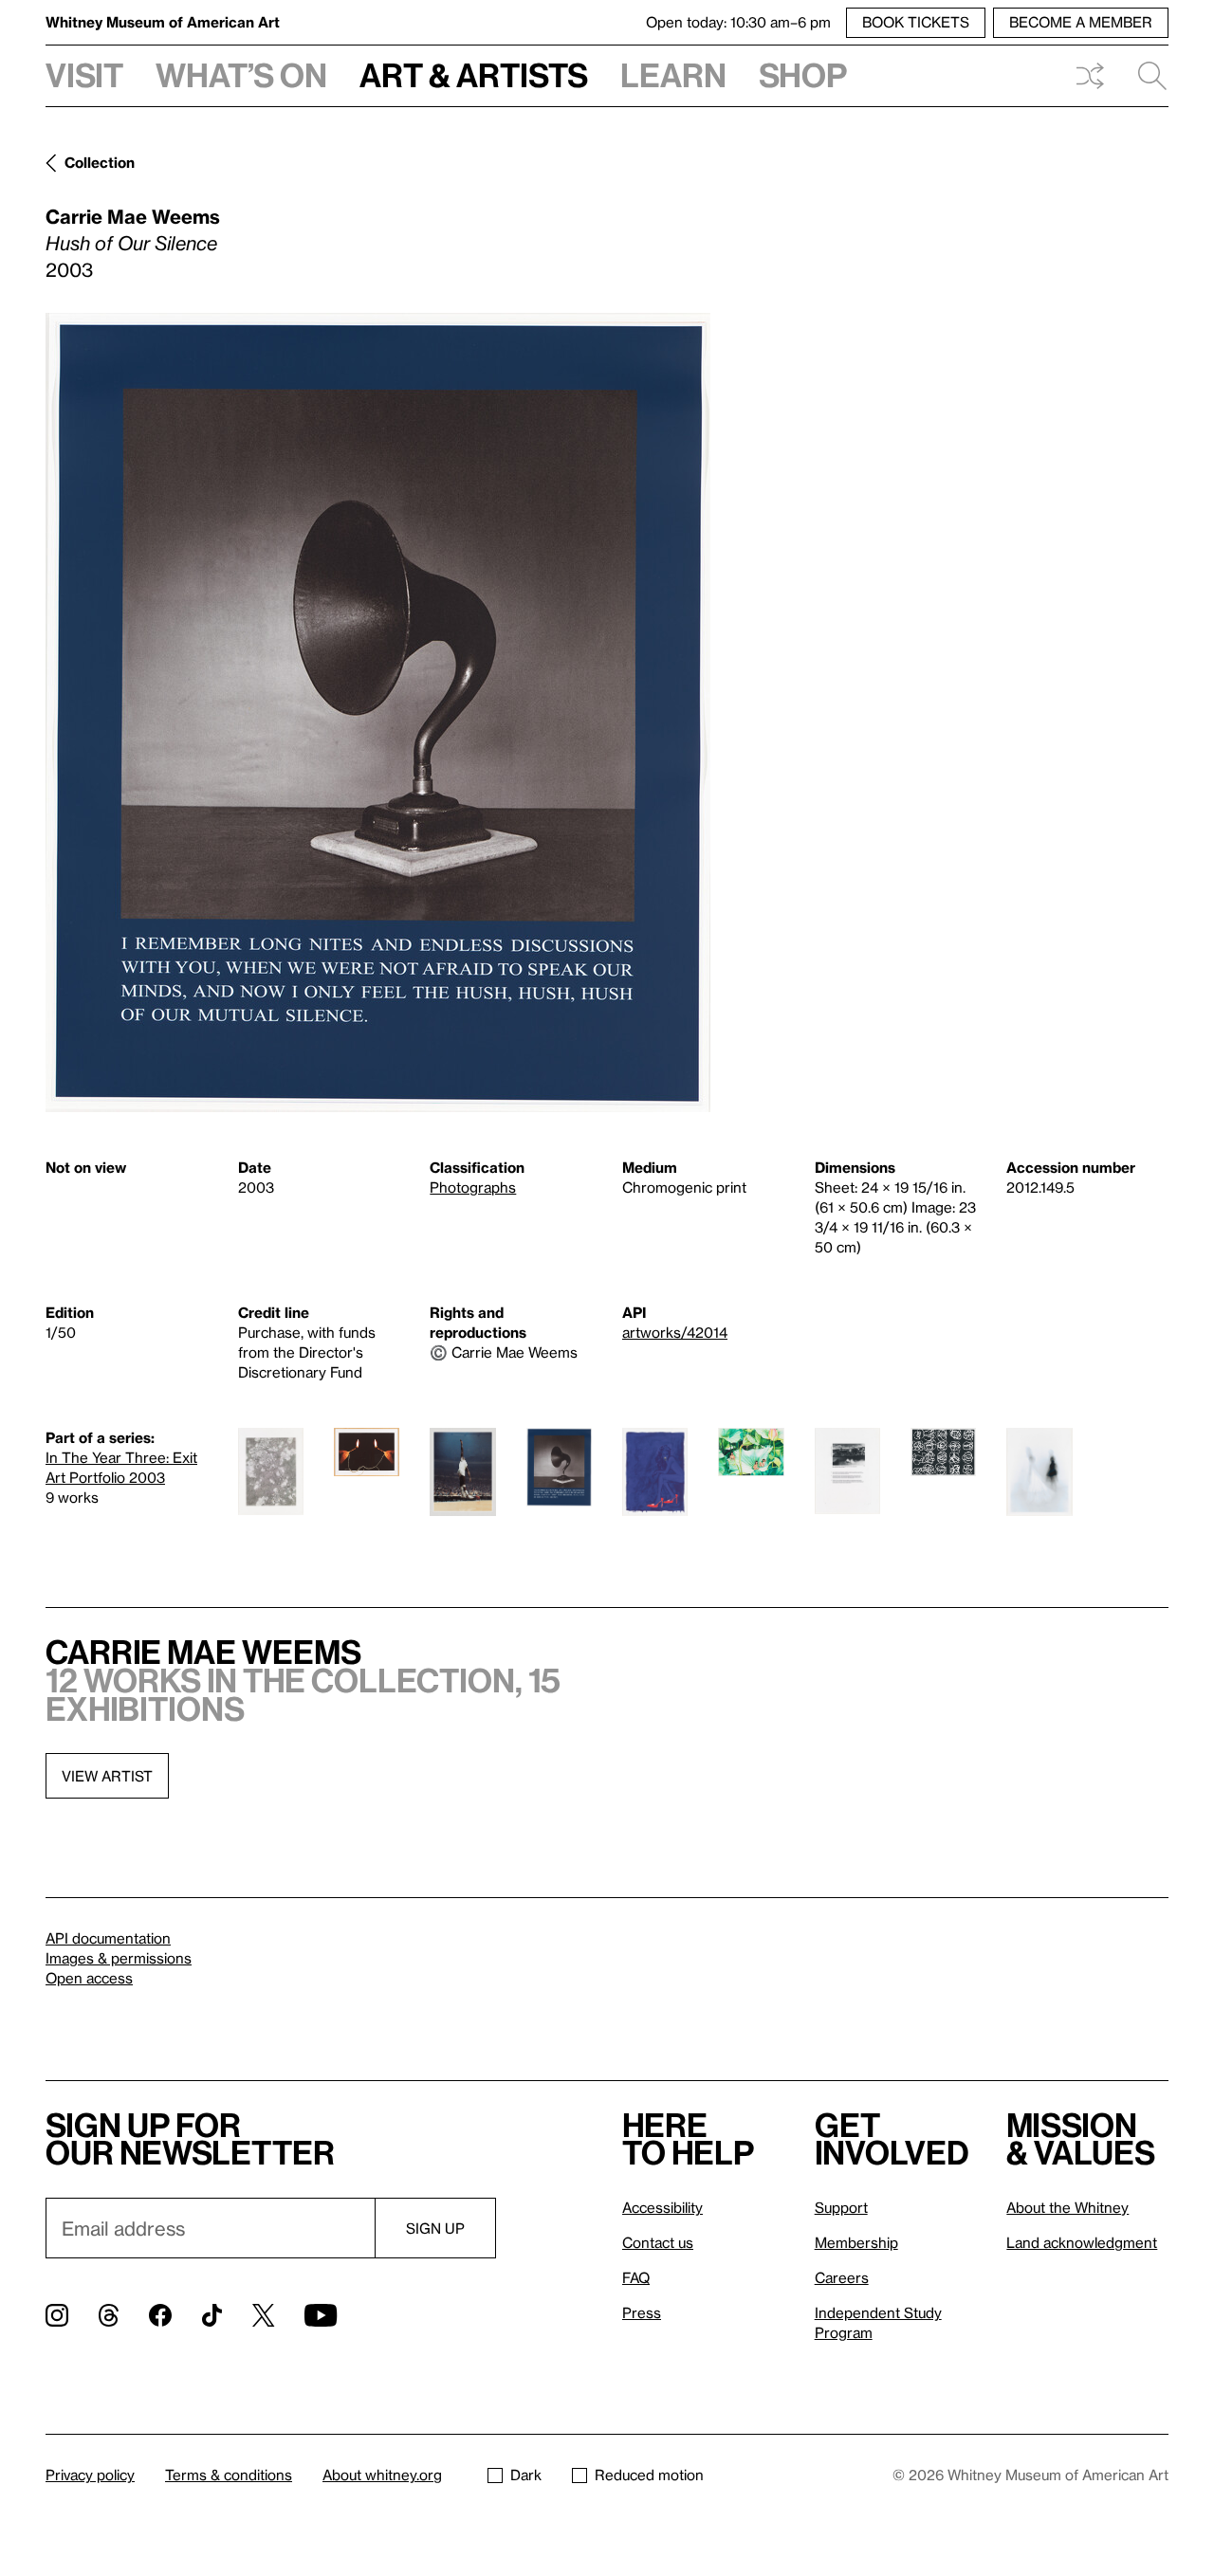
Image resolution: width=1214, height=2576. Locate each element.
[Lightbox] (378, 713)
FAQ (636, 2277)
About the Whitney (1067, 2207)
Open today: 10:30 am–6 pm (738, 22)
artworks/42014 (675, 1332)
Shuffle (1090, 76)
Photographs (473, 1187)
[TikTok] (212, 2315)
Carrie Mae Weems (133, 216)
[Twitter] (263, 2315)
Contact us (658, 2242)
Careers (842, 2277)
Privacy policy (90, 2475)
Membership (856, 2242)
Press (642, 2312)
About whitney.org (382, 2475)
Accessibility (662, 2207)
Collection (100, 162)
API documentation (108, 1938)
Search (1145, 76)
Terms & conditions (229, 2475)
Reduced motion (649, 2475)
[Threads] (109, 2315)
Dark (526, 2475)
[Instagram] (57, 2315)
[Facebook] (160, 2315)
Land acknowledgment (1082, 2242)
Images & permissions (119, 1958)
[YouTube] (321, 2315)
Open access (89, 1978)
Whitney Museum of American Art (163, 22)
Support (841, 2207)
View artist (107, 1776)
